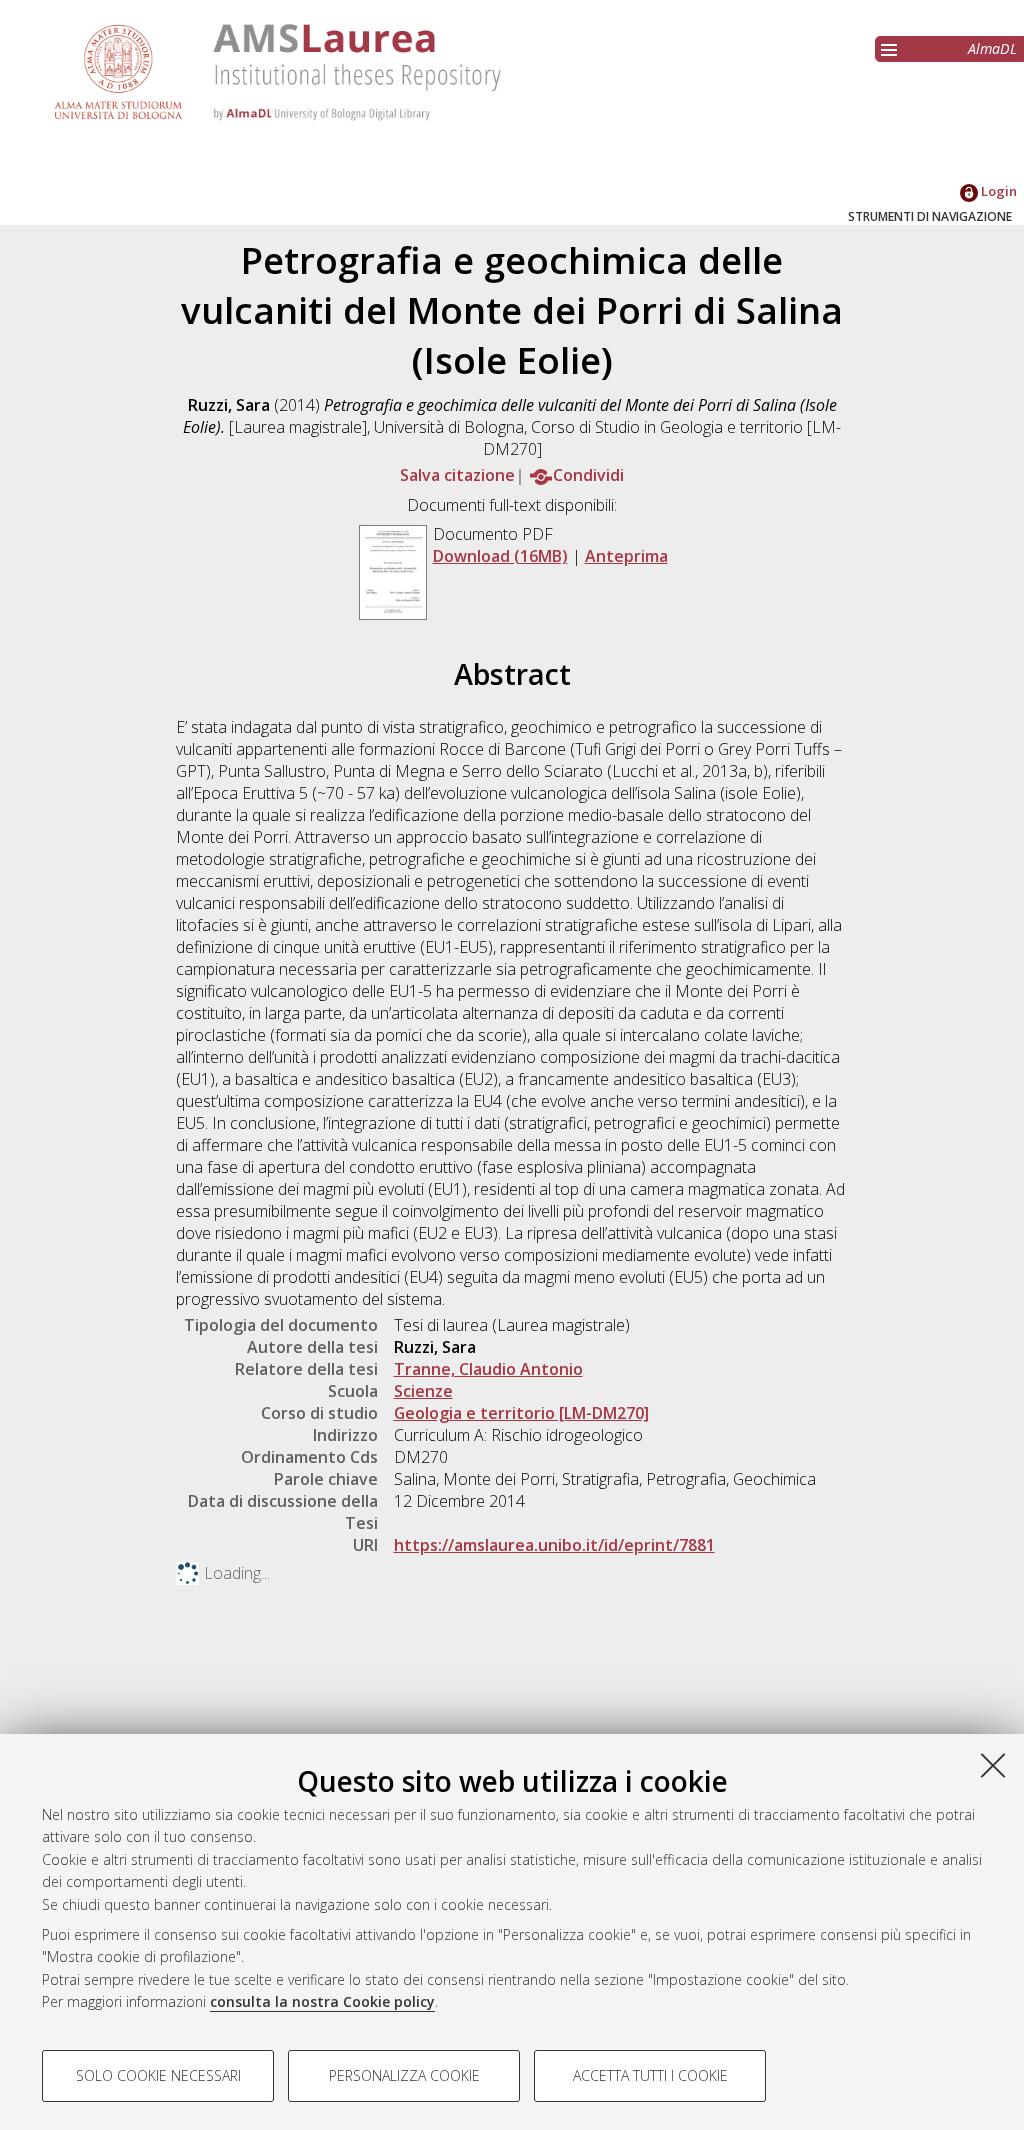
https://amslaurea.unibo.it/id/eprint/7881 (554, 1545)
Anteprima (626, 556)
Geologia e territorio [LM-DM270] (521, 1413)
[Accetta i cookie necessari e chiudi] (993, 1765)
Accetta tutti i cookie (650, 2075)
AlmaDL (992, 48)
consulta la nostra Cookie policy (322, 2001)
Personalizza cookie (404, 2075)
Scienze (423, 1391)
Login (997, 191)
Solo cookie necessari (158, 2075)
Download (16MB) (500, 556)
